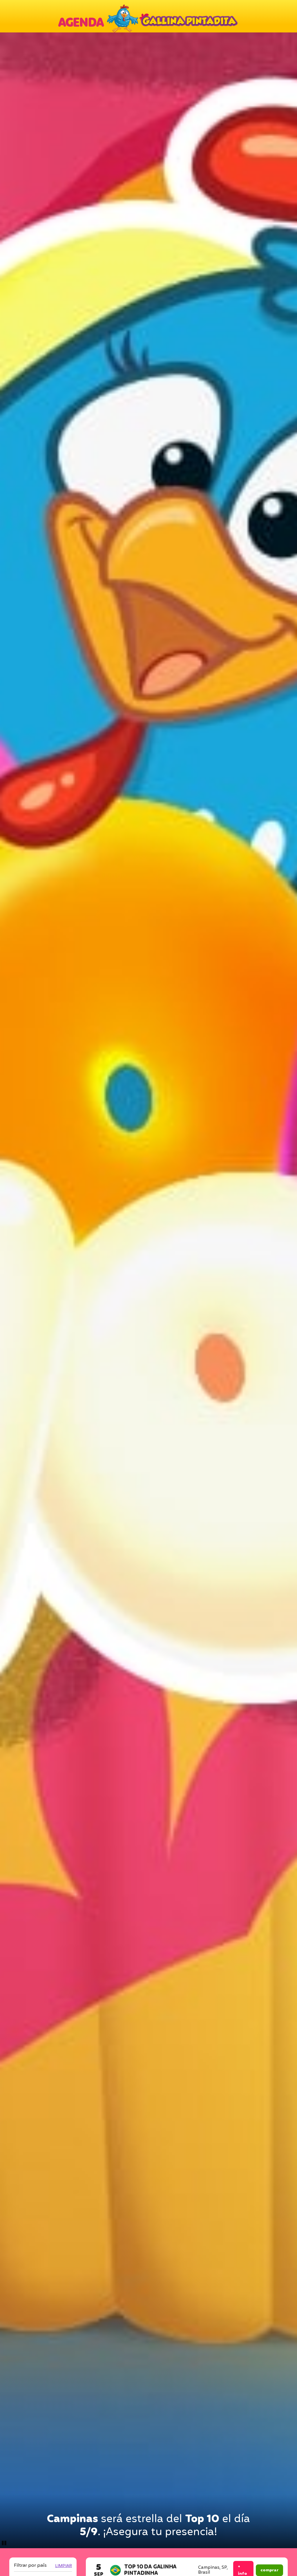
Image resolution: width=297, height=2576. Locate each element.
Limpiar (64, 2566)
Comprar (269, 2570)
